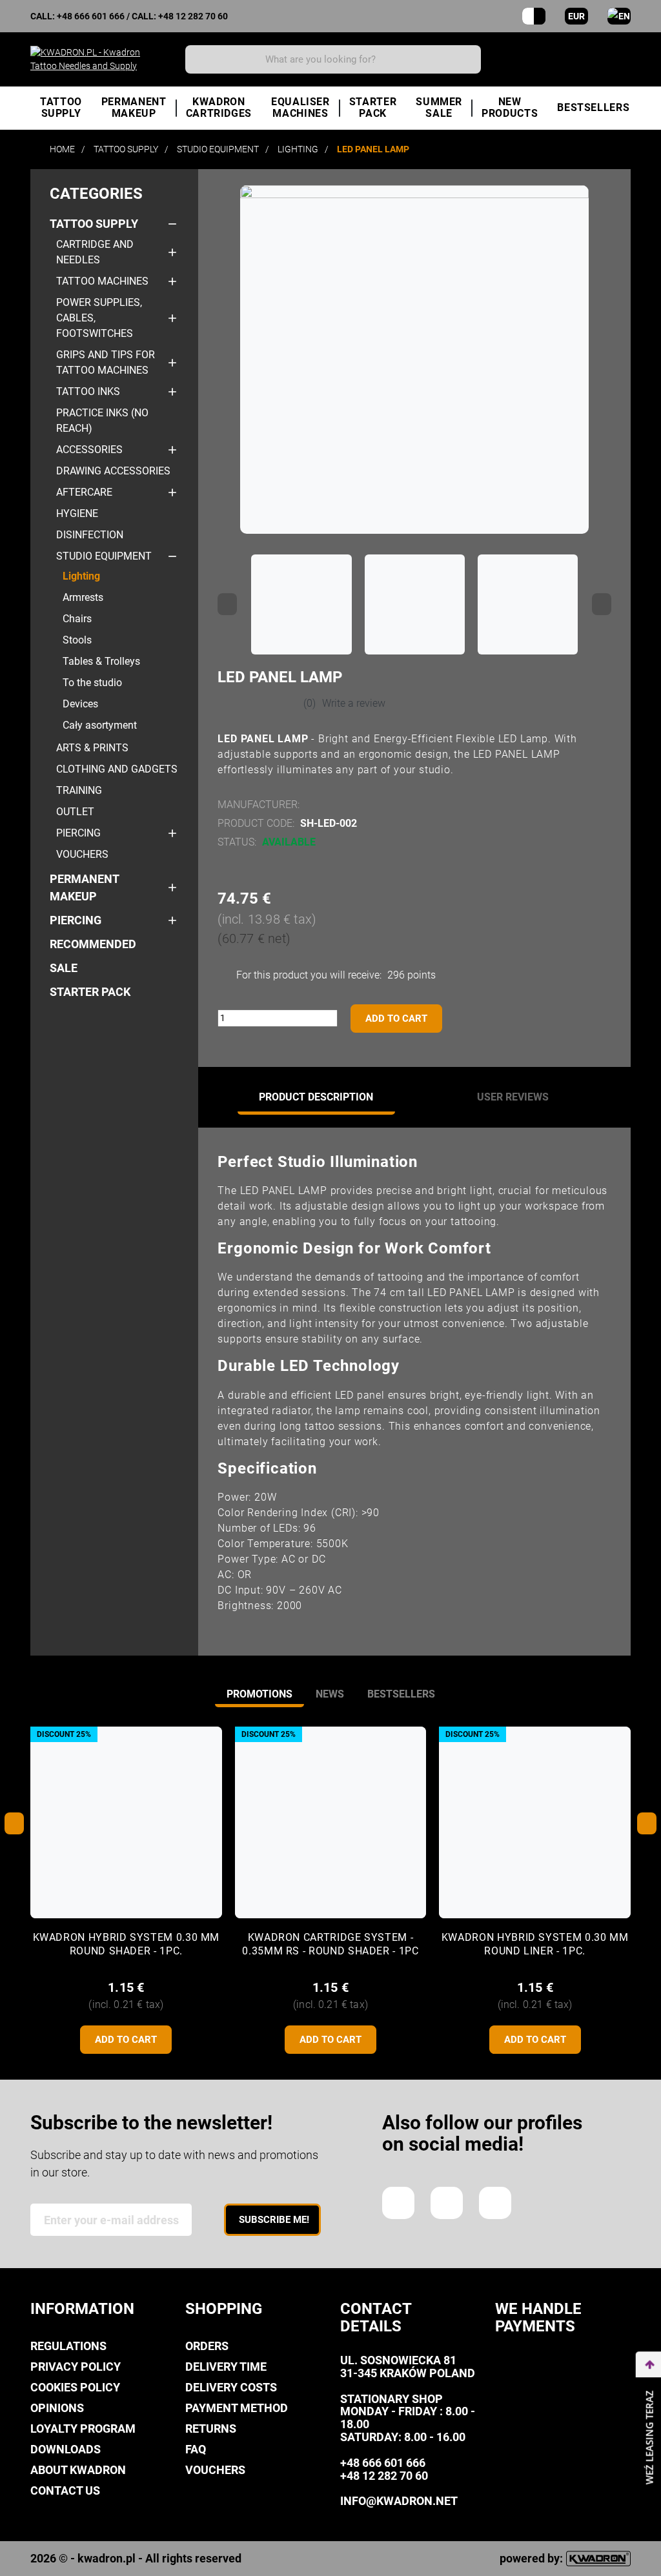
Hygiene (77, 513)
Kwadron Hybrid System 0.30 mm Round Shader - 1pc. (127, 1944)
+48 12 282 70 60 (193, 16)
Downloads (66, 2449)
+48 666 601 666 (91, 16)
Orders (207, 2346)
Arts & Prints (92, 748)
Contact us (65, 2490)
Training (79, 790)
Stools (77, 640)
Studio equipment (104, 556)
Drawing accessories (113, 471)
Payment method (237, 2408)
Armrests (83, 597)
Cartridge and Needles (95, 252)
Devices (80, 704)
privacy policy (76, 2367)
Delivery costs (231, 2387)
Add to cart (396, 1019)
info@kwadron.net (399, 2501)
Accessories (89, 450)
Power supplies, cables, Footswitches (99, 318)
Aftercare (84, 492)
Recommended (93, 944)
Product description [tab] (316, 1097)
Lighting (81, 576)
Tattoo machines (102, 281)
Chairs (77, 619)
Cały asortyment (100, 725)
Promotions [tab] (259, 1694)
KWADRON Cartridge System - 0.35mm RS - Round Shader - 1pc (330, 1944)
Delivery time (226, 2367)
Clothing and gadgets (117, 769)
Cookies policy (75, 2387)
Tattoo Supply (94, 224)
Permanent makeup (84, 887)
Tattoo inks (88, 391)
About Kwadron (78, 2470)
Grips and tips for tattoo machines (106, 362)
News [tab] (330, 1694)
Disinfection (90, 535)
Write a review (354, 703)
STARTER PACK (90, 992)
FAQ (196, 2449)
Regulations (68, 2346)
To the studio (92, 683)
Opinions (57, 2408)
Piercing (78, 833)
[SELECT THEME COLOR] (534, 16)
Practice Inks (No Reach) (102, 421)
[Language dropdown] (619, 16)
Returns (211, 2429)
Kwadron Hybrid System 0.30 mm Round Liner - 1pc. (535, 1944)
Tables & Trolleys (101, 661)
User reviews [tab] (513, 1097)
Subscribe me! (274, 2220)
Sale (64, 968)
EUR (576, 16)
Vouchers (82, 854)
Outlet (75, 812)
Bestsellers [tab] (401, 1694)
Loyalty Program (83, 2429)
